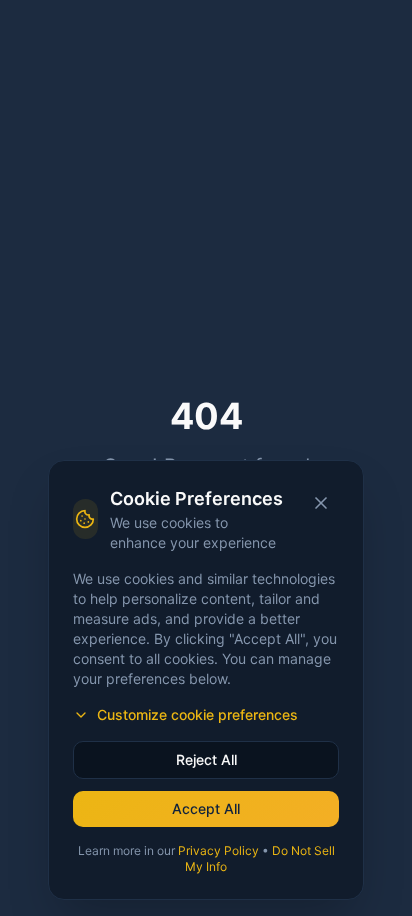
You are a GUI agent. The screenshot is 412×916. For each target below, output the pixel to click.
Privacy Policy (218, 850)
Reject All (206, 759)
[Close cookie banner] (321, 503)
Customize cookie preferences (197, 714)
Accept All (206, 808)
